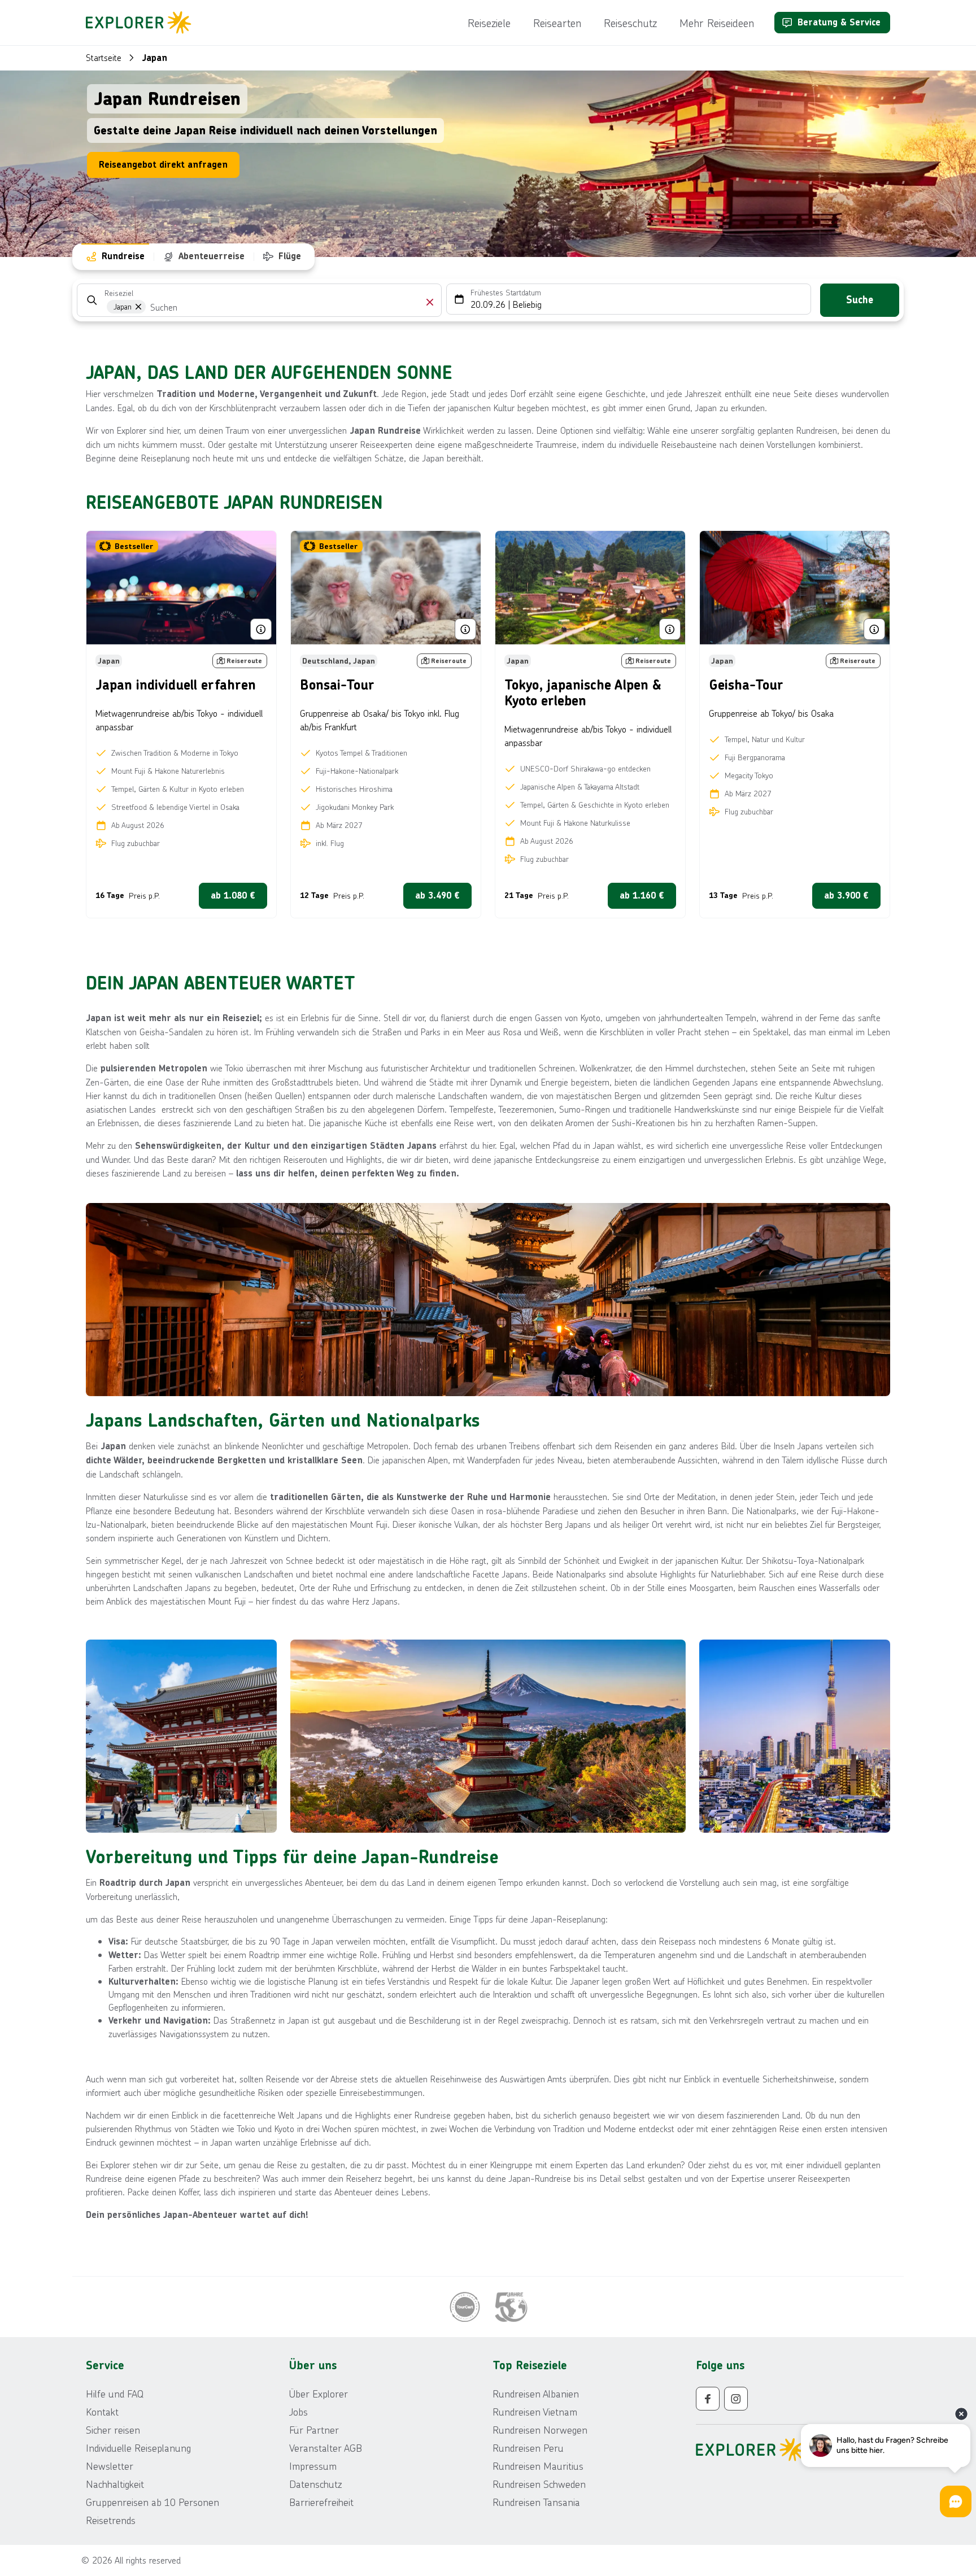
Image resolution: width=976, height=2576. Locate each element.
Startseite (104, 57)
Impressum (313, 2466)
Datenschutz (315, 2484)
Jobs (299, 2412)
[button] (430, 302)
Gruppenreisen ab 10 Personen (152, 2502)
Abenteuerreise (212, 256)
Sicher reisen (113, 2430)
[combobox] (180, 308)
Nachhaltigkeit (115, 2484)
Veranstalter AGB (326, 2448)
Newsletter (110, 2466)
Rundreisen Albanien (536, 2394)
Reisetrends (111, 2520)
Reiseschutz (630, 23)
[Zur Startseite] (142, 23)
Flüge (290, 256)
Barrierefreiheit (321, 2502)
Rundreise (123, 256)
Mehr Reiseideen (717, 23)
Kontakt (102, 2412)
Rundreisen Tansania (536, 2502)
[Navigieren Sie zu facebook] (708, 2399)
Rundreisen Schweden (539, 2484)
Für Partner (314, 2430)
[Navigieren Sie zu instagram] (736, 2399)
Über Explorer (319, 2394)
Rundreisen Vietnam (535, 2412)
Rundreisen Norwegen (540, 2430)
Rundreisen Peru (528, 2448)
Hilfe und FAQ (115, 2394)
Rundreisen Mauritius (538, 2466)
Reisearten (557, 23)
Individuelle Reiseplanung (138, 2448)
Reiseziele (489, 23)
